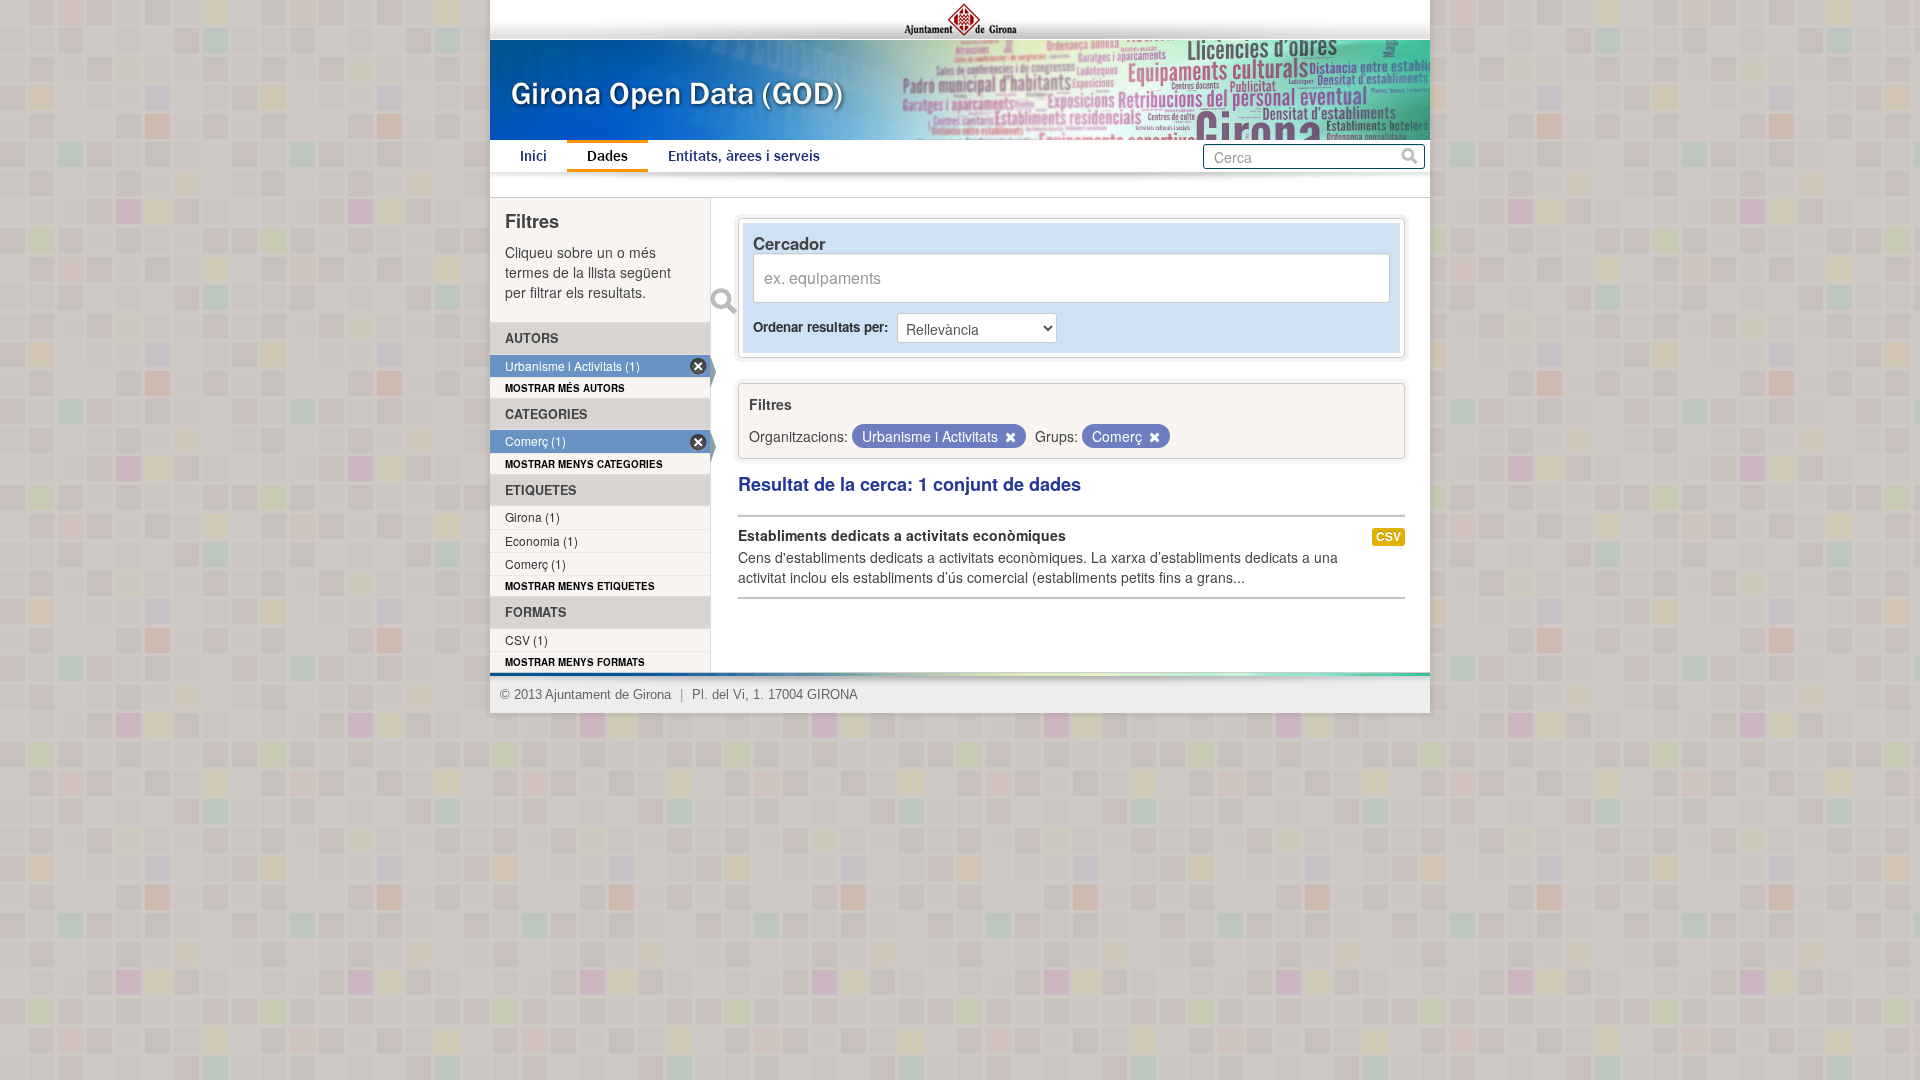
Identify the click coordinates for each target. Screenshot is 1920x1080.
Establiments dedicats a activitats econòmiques (902, 535)
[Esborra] (1009, 437)
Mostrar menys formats (575, 662)
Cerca (1409, 156)
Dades (607, 156)
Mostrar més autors (565, 388)
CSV (1388, 536)
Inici (533, 156)
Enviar (723, 301)
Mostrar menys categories (584, 464)
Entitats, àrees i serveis (744, 156)
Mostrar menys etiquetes (580, 586)
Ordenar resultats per (818, 326)
